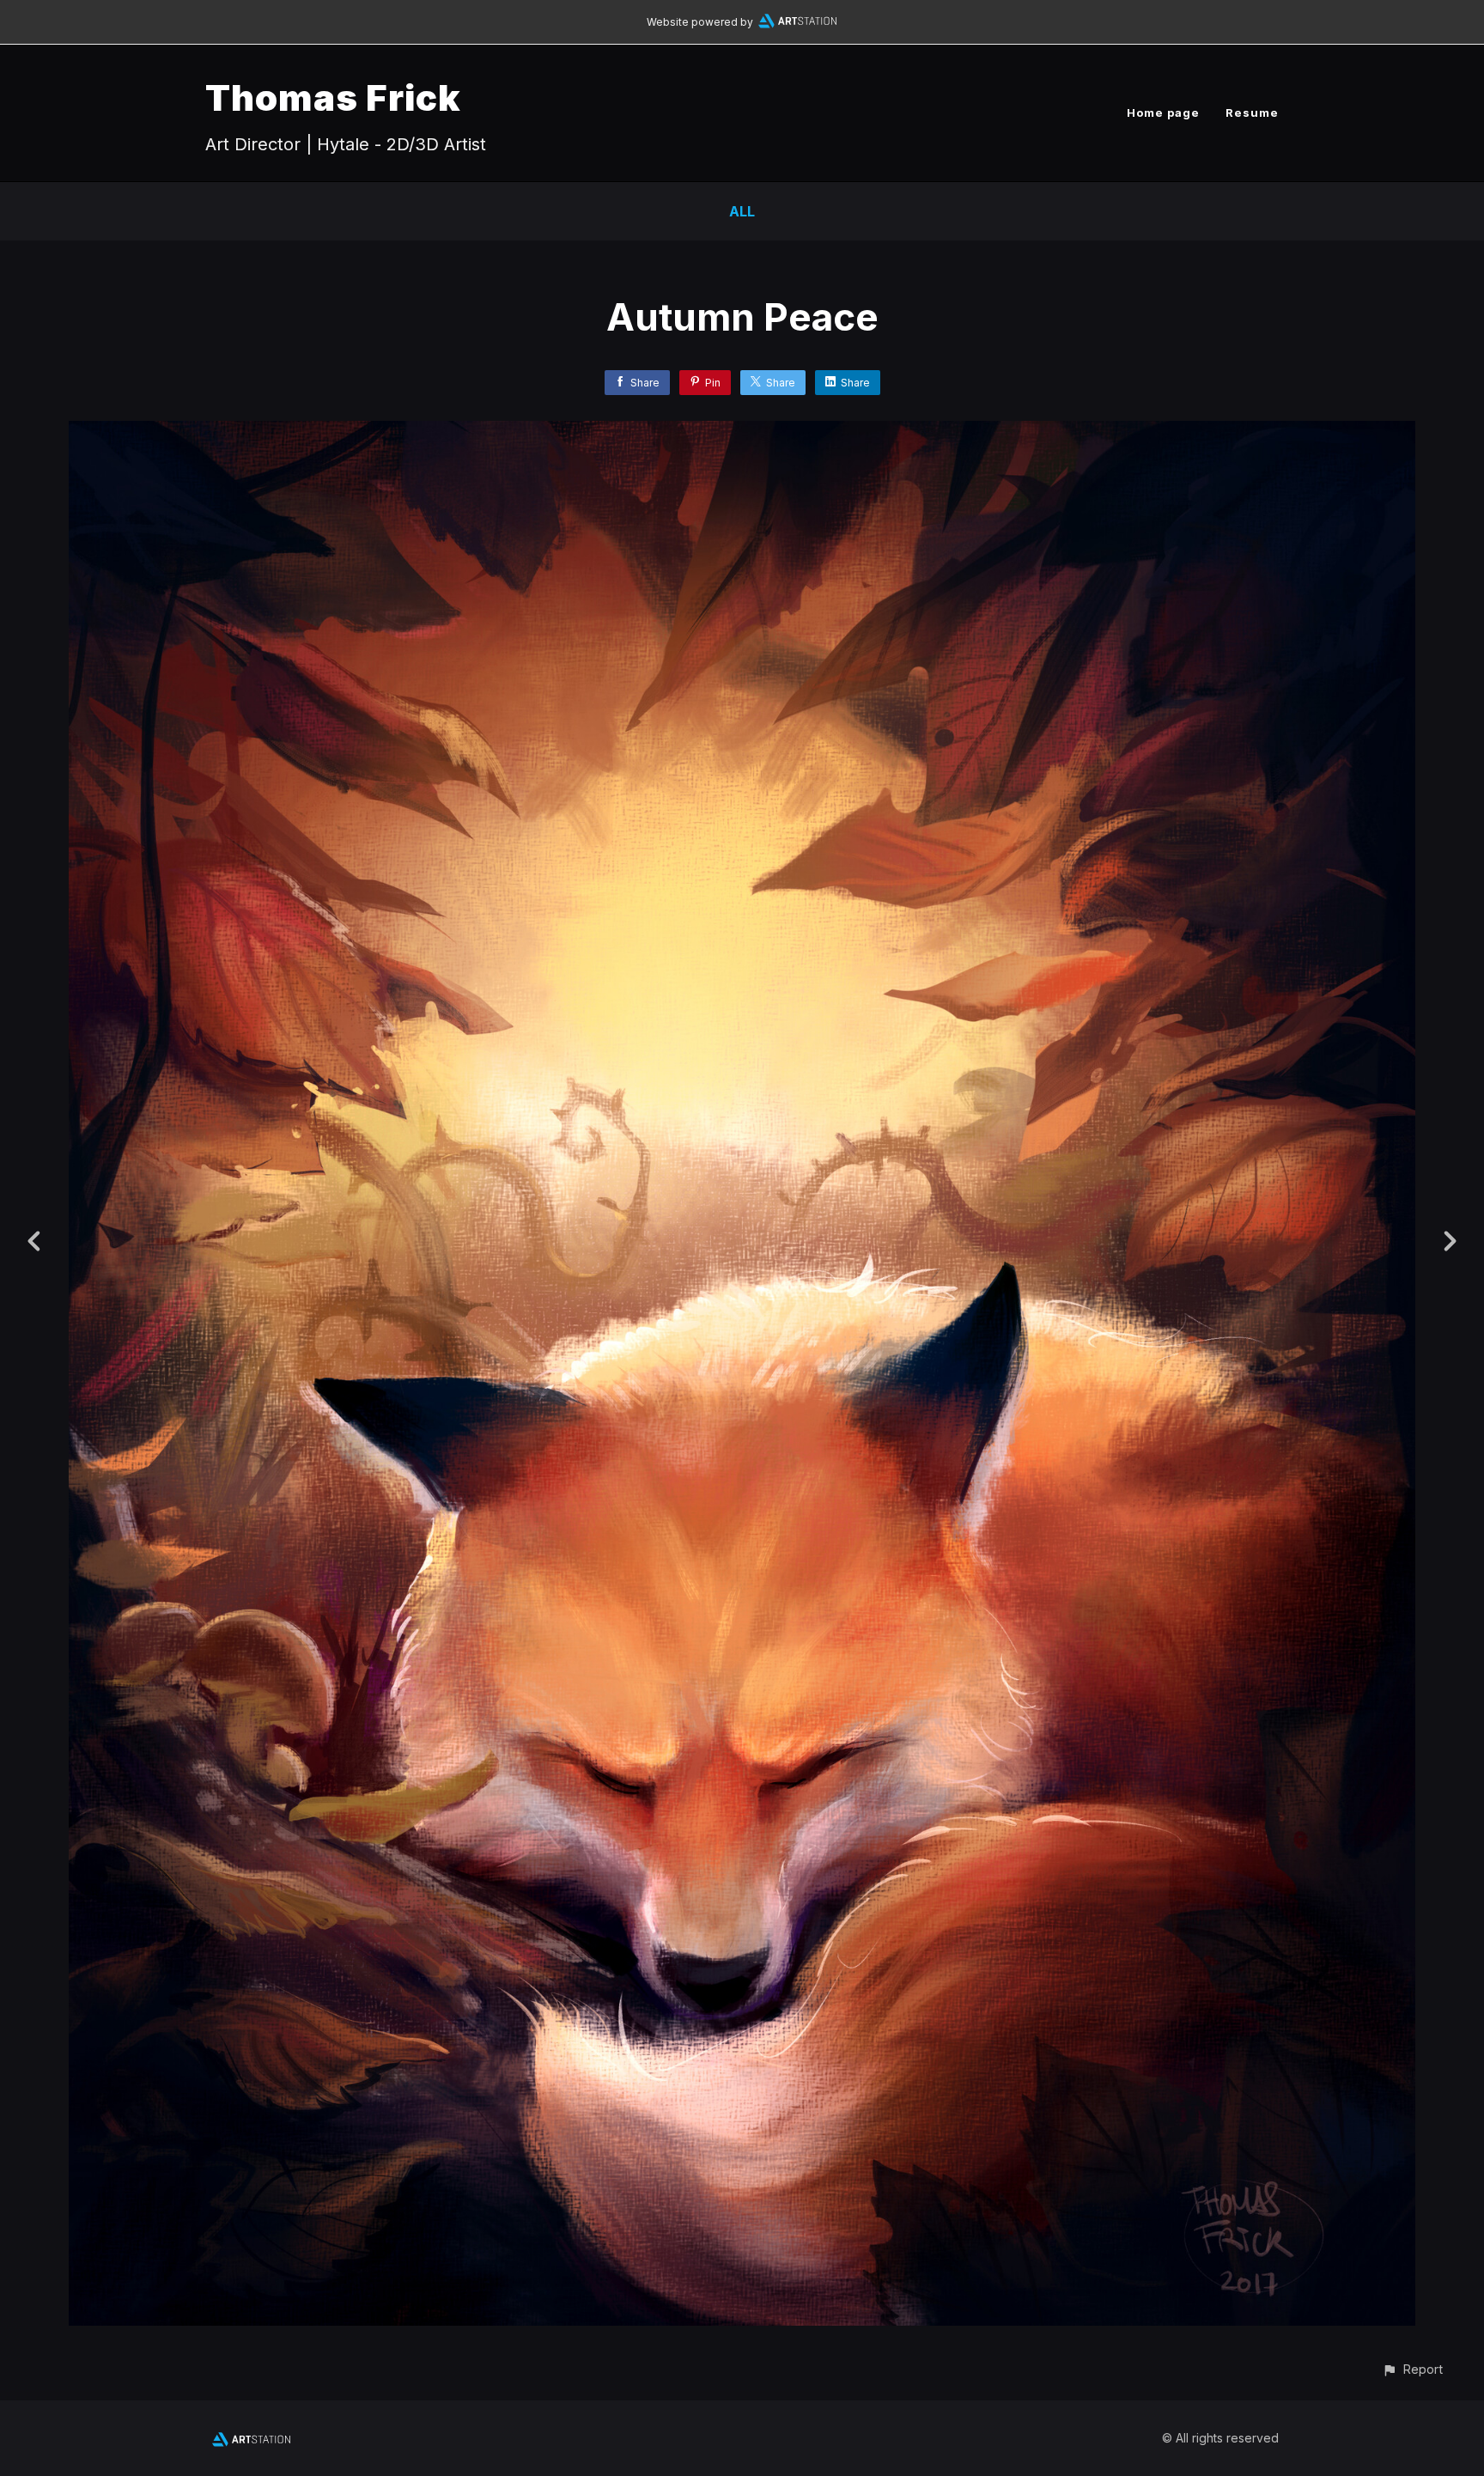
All (742, 211)
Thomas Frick (333, 97)
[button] (1412, 2369)
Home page (1163, 113)
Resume (1252, 113)
